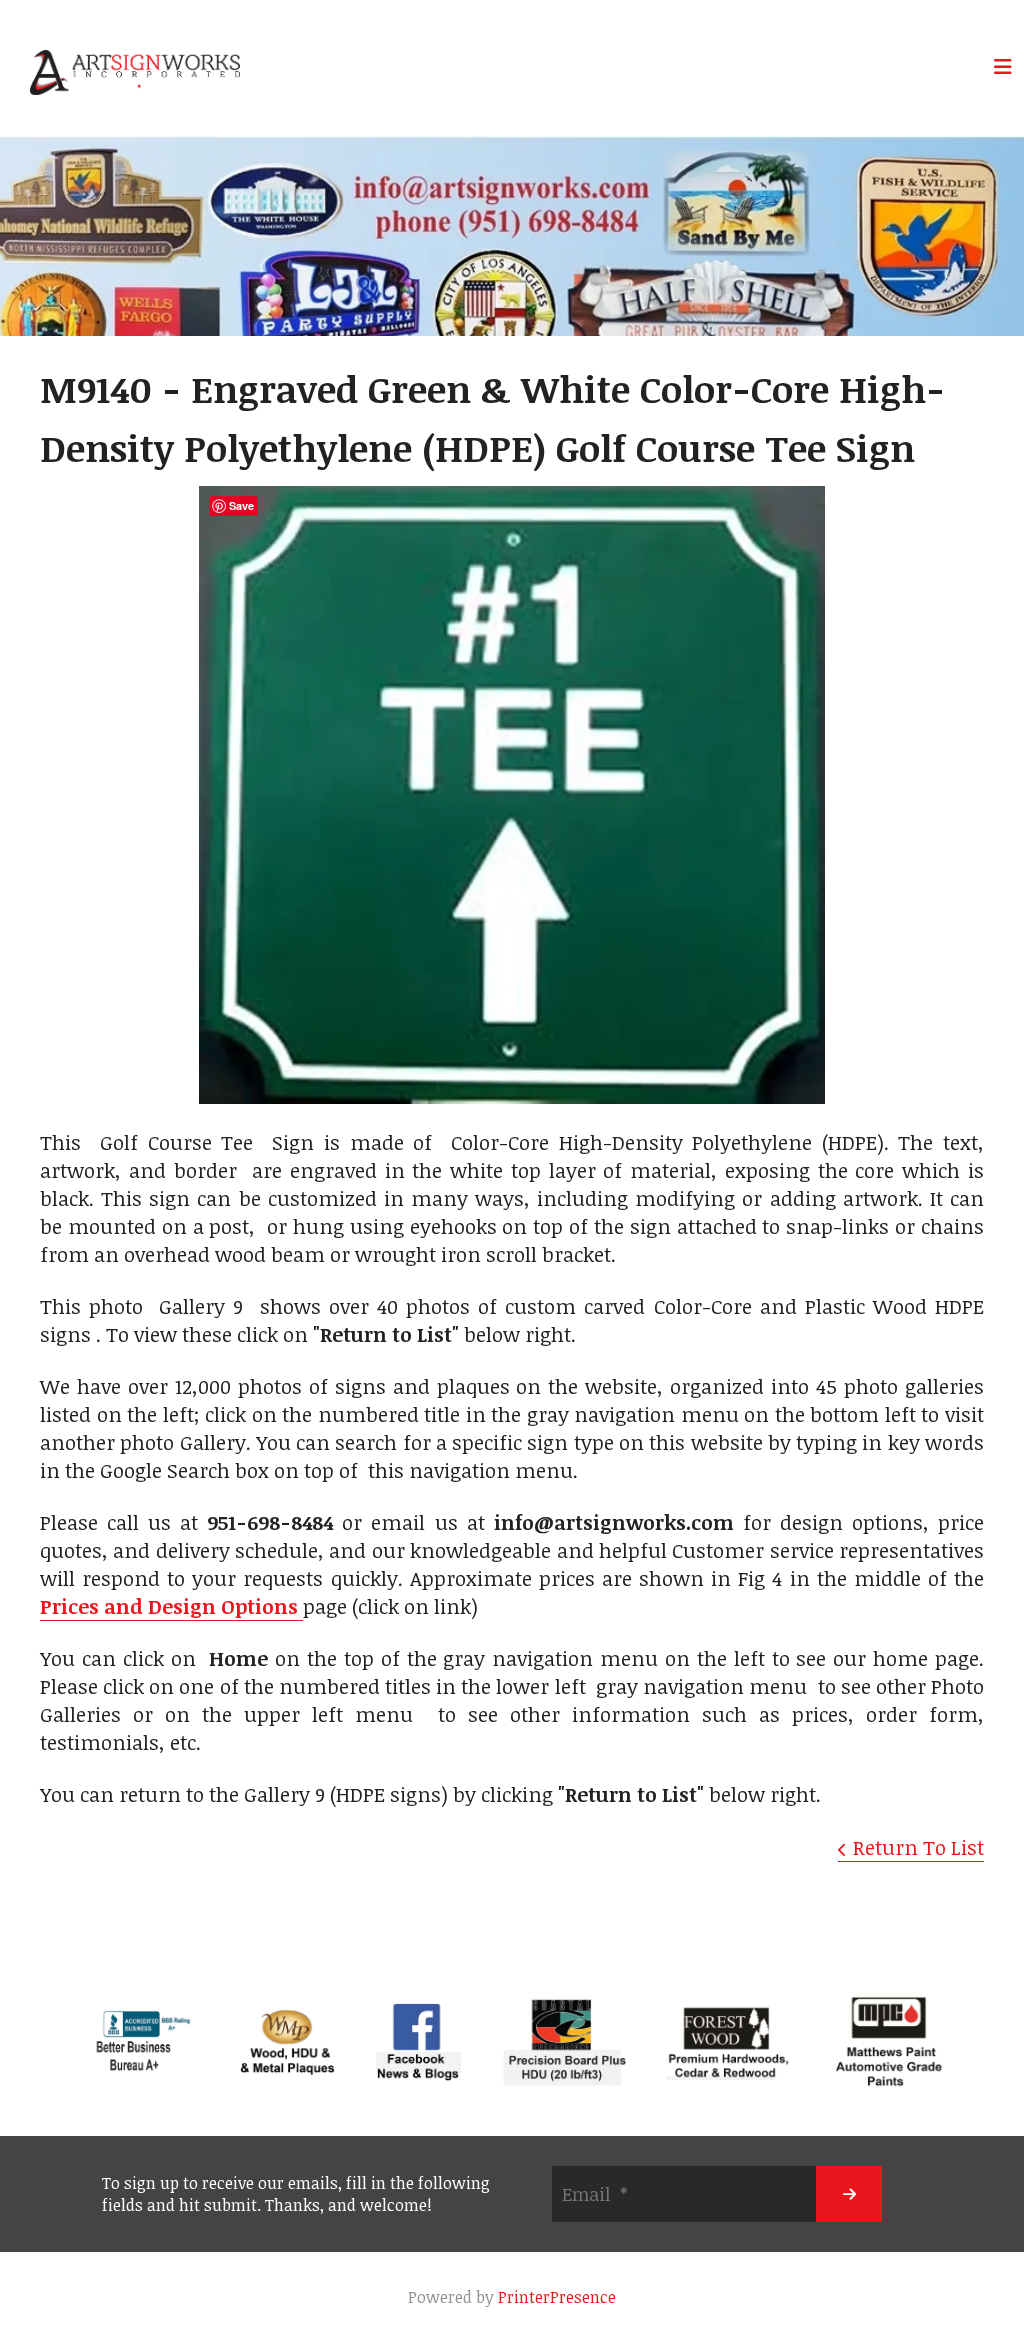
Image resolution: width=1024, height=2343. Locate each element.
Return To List (918, 1847)
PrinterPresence (557, 2297)
